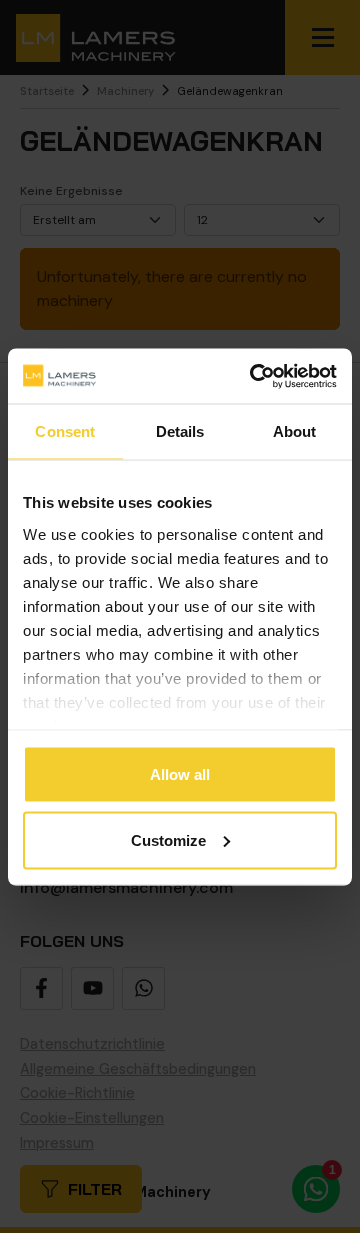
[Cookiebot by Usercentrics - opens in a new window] (254, 376)
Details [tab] (180, 431)
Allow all (180, 774)
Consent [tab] (65, 431)
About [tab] (295, 431)
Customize (168, 839)
